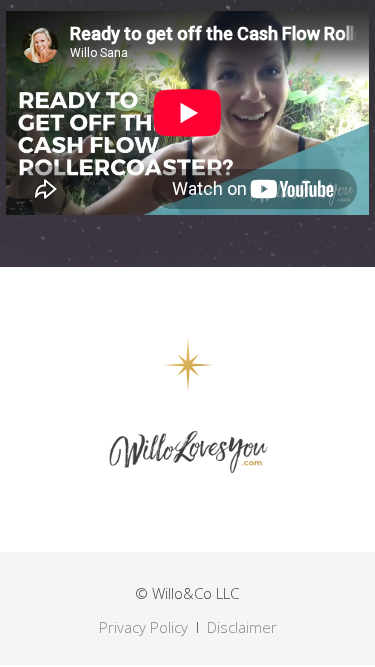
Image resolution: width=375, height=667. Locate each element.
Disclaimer (242, 627)
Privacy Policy (143, 627)
